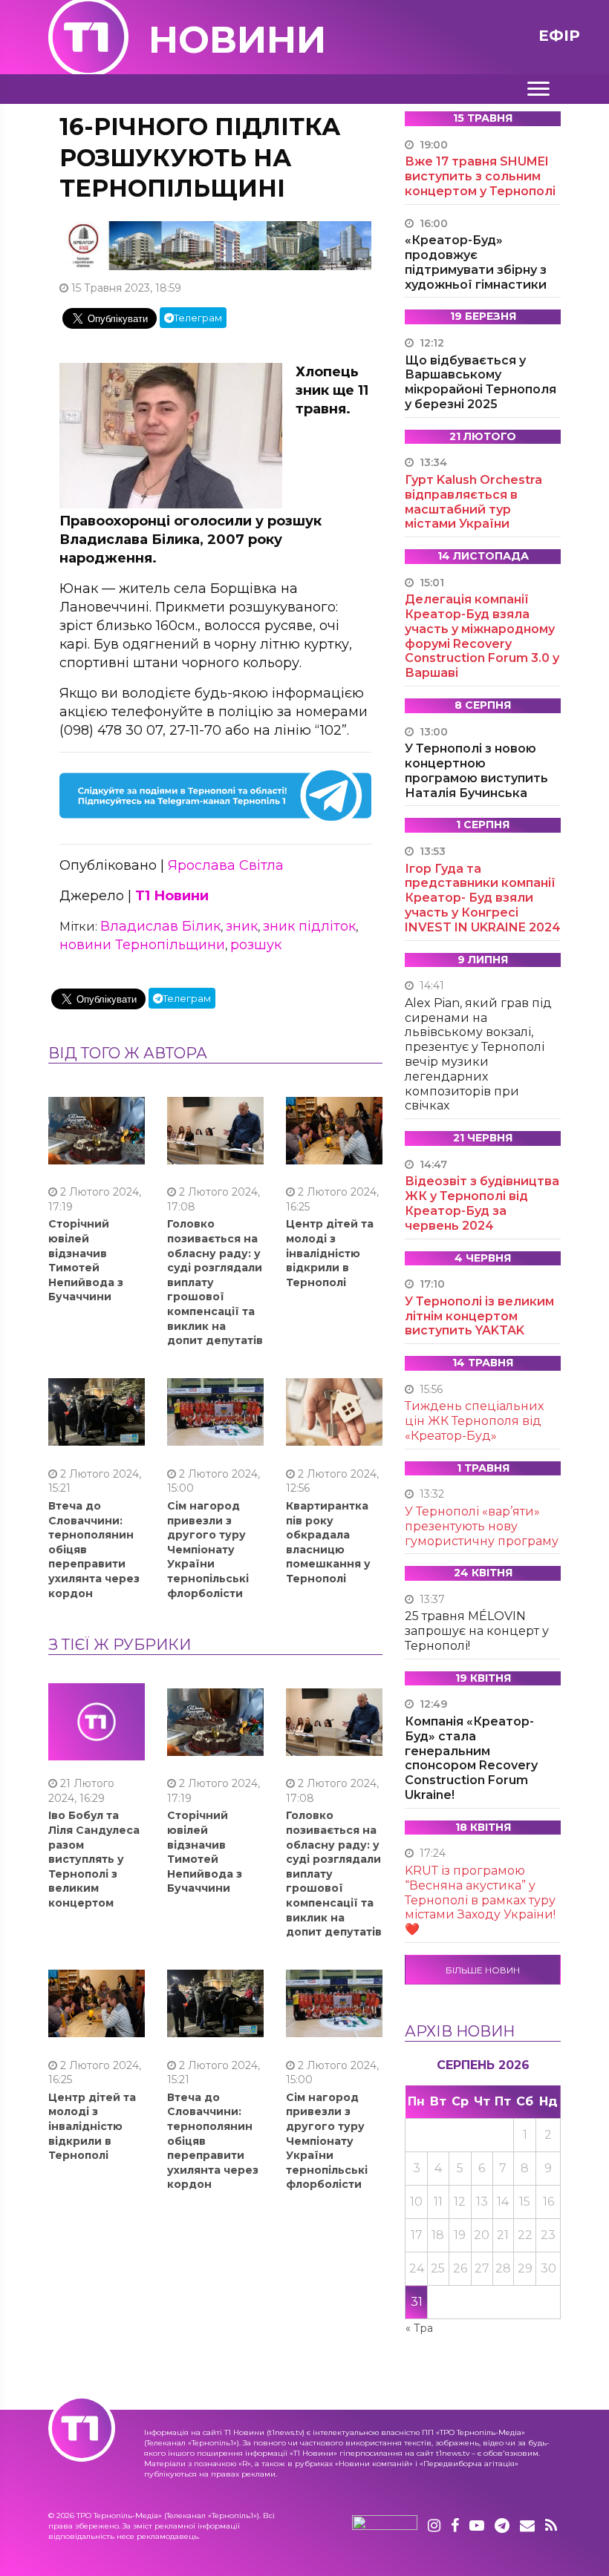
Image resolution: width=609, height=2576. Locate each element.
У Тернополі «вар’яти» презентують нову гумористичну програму (482, 1526)
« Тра (419, 2328)
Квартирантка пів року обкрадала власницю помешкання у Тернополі (328, 1542)
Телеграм (198, 318)
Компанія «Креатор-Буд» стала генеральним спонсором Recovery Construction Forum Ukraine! (471, 1758)
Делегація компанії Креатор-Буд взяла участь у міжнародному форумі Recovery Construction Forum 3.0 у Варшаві (482, 636)
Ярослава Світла (226, 865)
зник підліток (309, 926)
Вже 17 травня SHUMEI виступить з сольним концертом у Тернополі (480, 176)
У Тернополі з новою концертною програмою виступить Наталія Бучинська (476, 770)
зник (242, 926)
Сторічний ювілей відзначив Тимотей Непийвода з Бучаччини (86, 1260)
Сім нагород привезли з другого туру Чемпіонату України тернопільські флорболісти (208, 1550)
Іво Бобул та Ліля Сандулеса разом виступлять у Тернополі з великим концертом (94, 1859)
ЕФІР (559, 36)
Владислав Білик (160, 926)
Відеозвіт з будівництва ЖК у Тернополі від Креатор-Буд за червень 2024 (482, 1203)
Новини (237, 40)
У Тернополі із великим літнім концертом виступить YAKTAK (479, 1316)
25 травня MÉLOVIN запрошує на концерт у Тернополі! (477, 1631)
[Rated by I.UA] (385, 2526)
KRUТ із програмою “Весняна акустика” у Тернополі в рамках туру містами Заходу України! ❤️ (480, 1900)
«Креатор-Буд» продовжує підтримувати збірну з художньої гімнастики (476, 262)
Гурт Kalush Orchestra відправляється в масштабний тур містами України (473, 502)
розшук (256, 945)
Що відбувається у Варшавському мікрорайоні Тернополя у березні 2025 (481, 382)
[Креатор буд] (215, 245)
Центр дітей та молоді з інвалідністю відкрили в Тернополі (330, 1253)
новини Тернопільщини (142, 945)
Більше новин (483, 1970)
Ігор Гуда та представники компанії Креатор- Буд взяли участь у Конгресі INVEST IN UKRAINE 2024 (483, 898)
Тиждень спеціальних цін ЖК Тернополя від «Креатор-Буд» (474, 1421)
